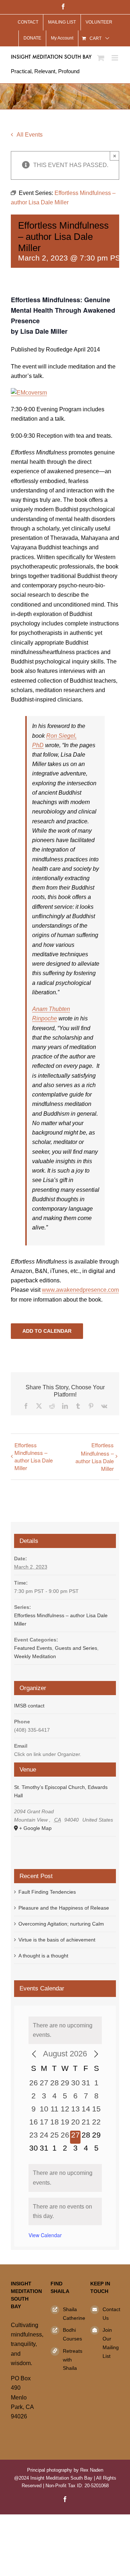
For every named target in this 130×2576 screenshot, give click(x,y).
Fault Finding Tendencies (47, 1892)
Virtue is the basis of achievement (57, 1940)
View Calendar (45, 2235)
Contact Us (111, 2314)
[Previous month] (34, 2054)
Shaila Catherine (71, 2314)
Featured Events (33, 1648)
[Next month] (96, 2054)
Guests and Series (76, 1648)
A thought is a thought (43, 1956)
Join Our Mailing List (111, 2343)
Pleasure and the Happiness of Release (64, 1908)
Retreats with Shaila (71, 2360)
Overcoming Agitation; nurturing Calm (61, 1924)
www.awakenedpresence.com (80, 1290)
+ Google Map (35, 1828)
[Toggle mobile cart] (101, 58)
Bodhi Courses (71, 2334)
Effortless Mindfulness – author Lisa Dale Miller (34, 1456)
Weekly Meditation (35, 1656)
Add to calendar (47, 1331)
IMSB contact (29, 1706)
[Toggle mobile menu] (115, 58)
